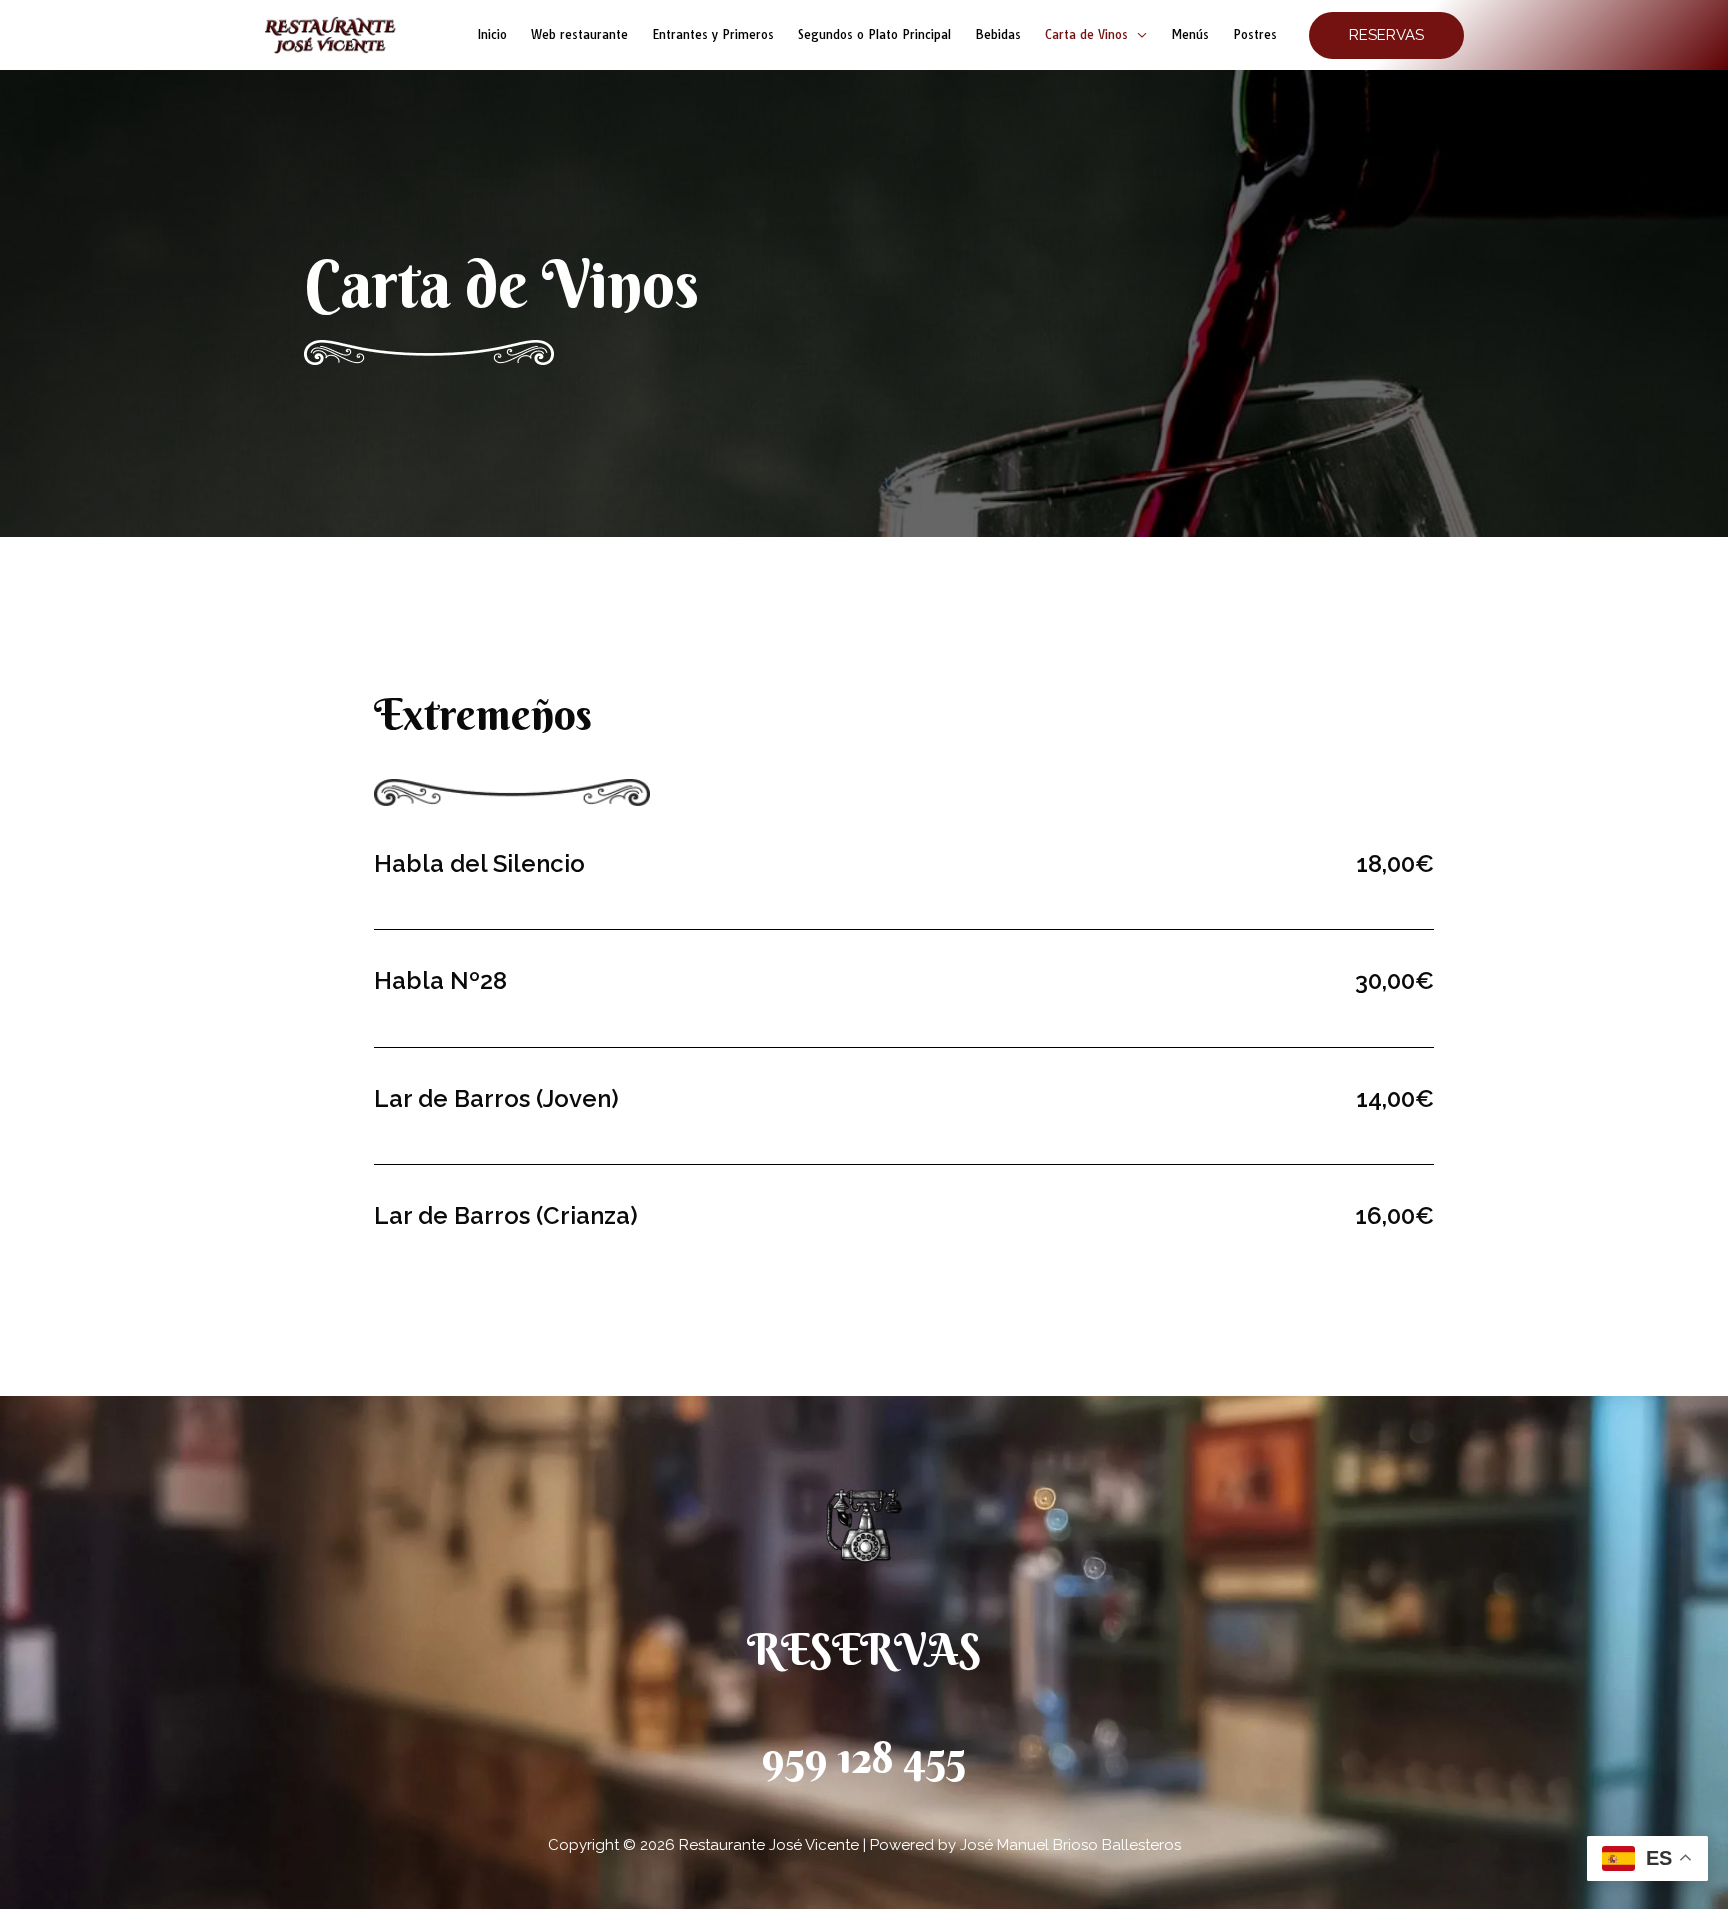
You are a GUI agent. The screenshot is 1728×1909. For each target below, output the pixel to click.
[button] (1386, 35)
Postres (1255, 34)
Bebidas (998, 34)
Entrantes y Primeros (713, 34)
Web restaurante (579, 34)
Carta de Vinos (1086, 34)
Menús (1190, 34)
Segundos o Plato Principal (874, 34)
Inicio (492, 34)
